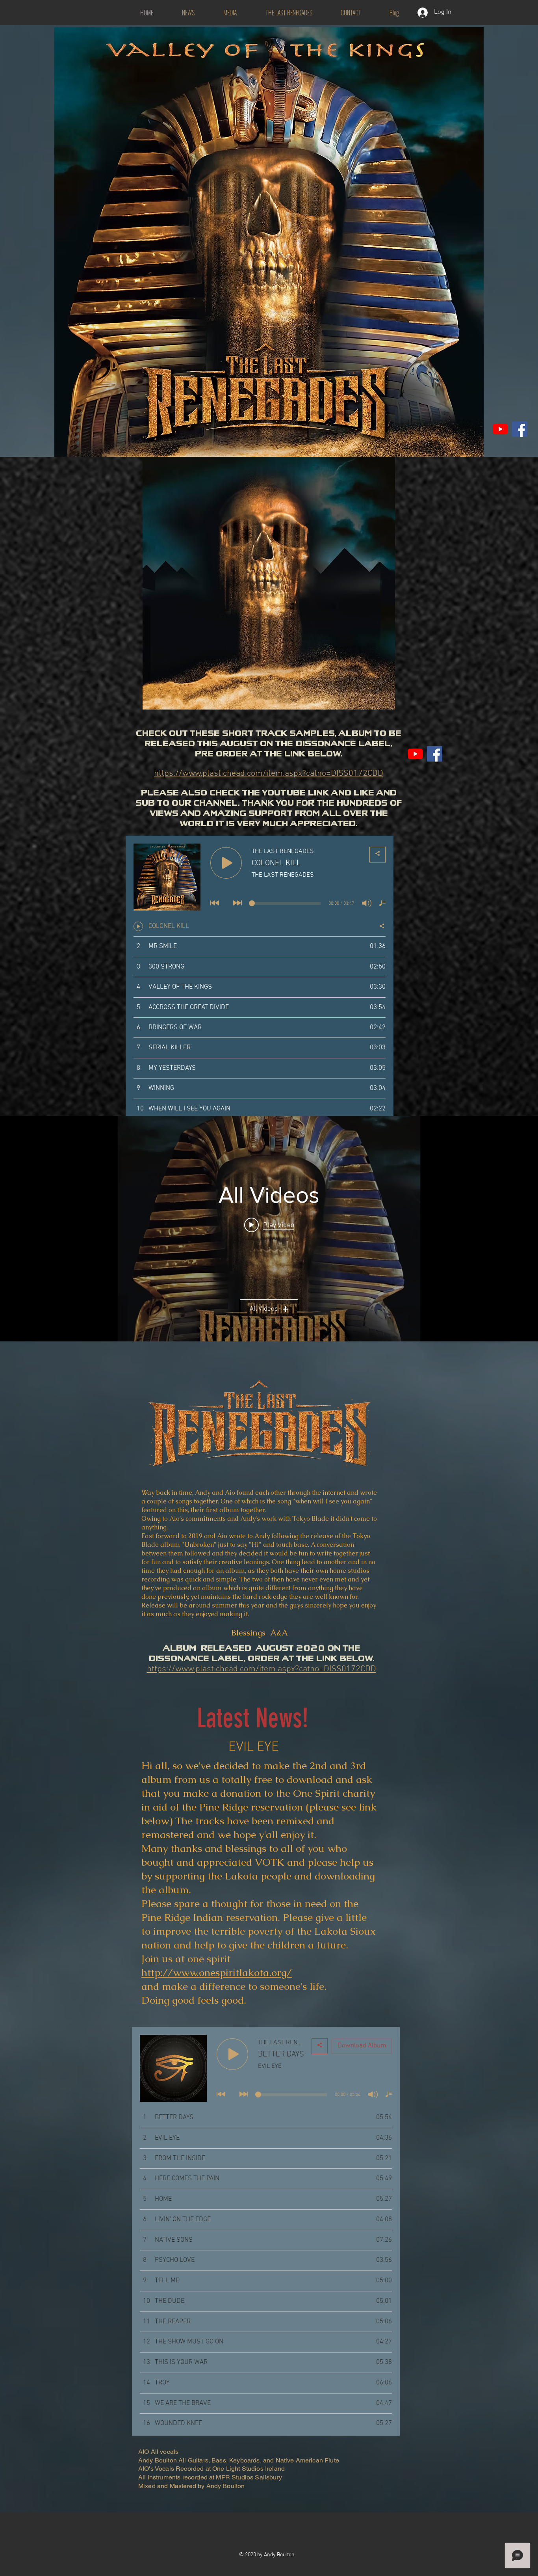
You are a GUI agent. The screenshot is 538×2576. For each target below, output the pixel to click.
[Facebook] (520, 429)
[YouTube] (500, 429)
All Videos (264, 1309)
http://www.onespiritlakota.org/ (217, 1973)
